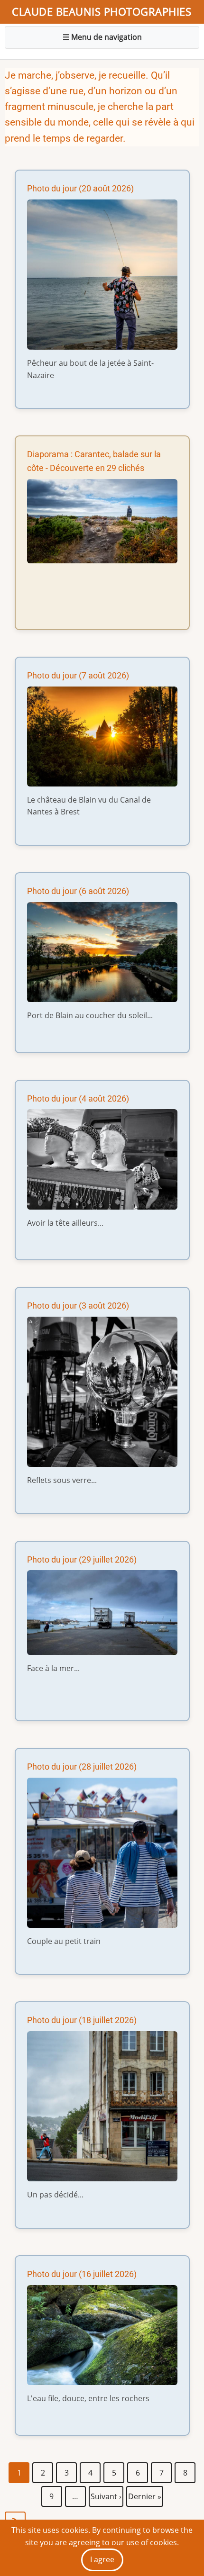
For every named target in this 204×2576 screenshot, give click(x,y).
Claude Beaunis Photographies (102, 12)
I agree (102, 2559)
